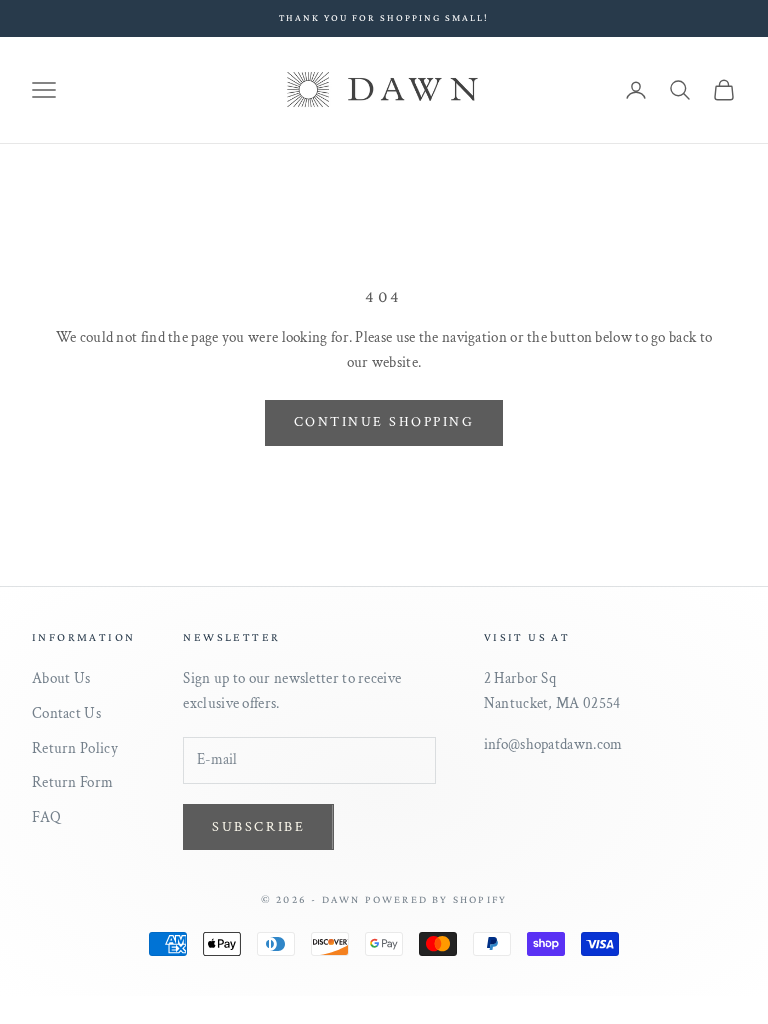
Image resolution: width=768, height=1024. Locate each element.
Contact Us (66, 713)
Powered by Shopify (436, 899)
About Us (61, 678)
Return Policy (75, 748)
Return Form (72, 782)
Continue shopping (384, 422)
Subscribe (258, 827)
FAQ (46, 817)
